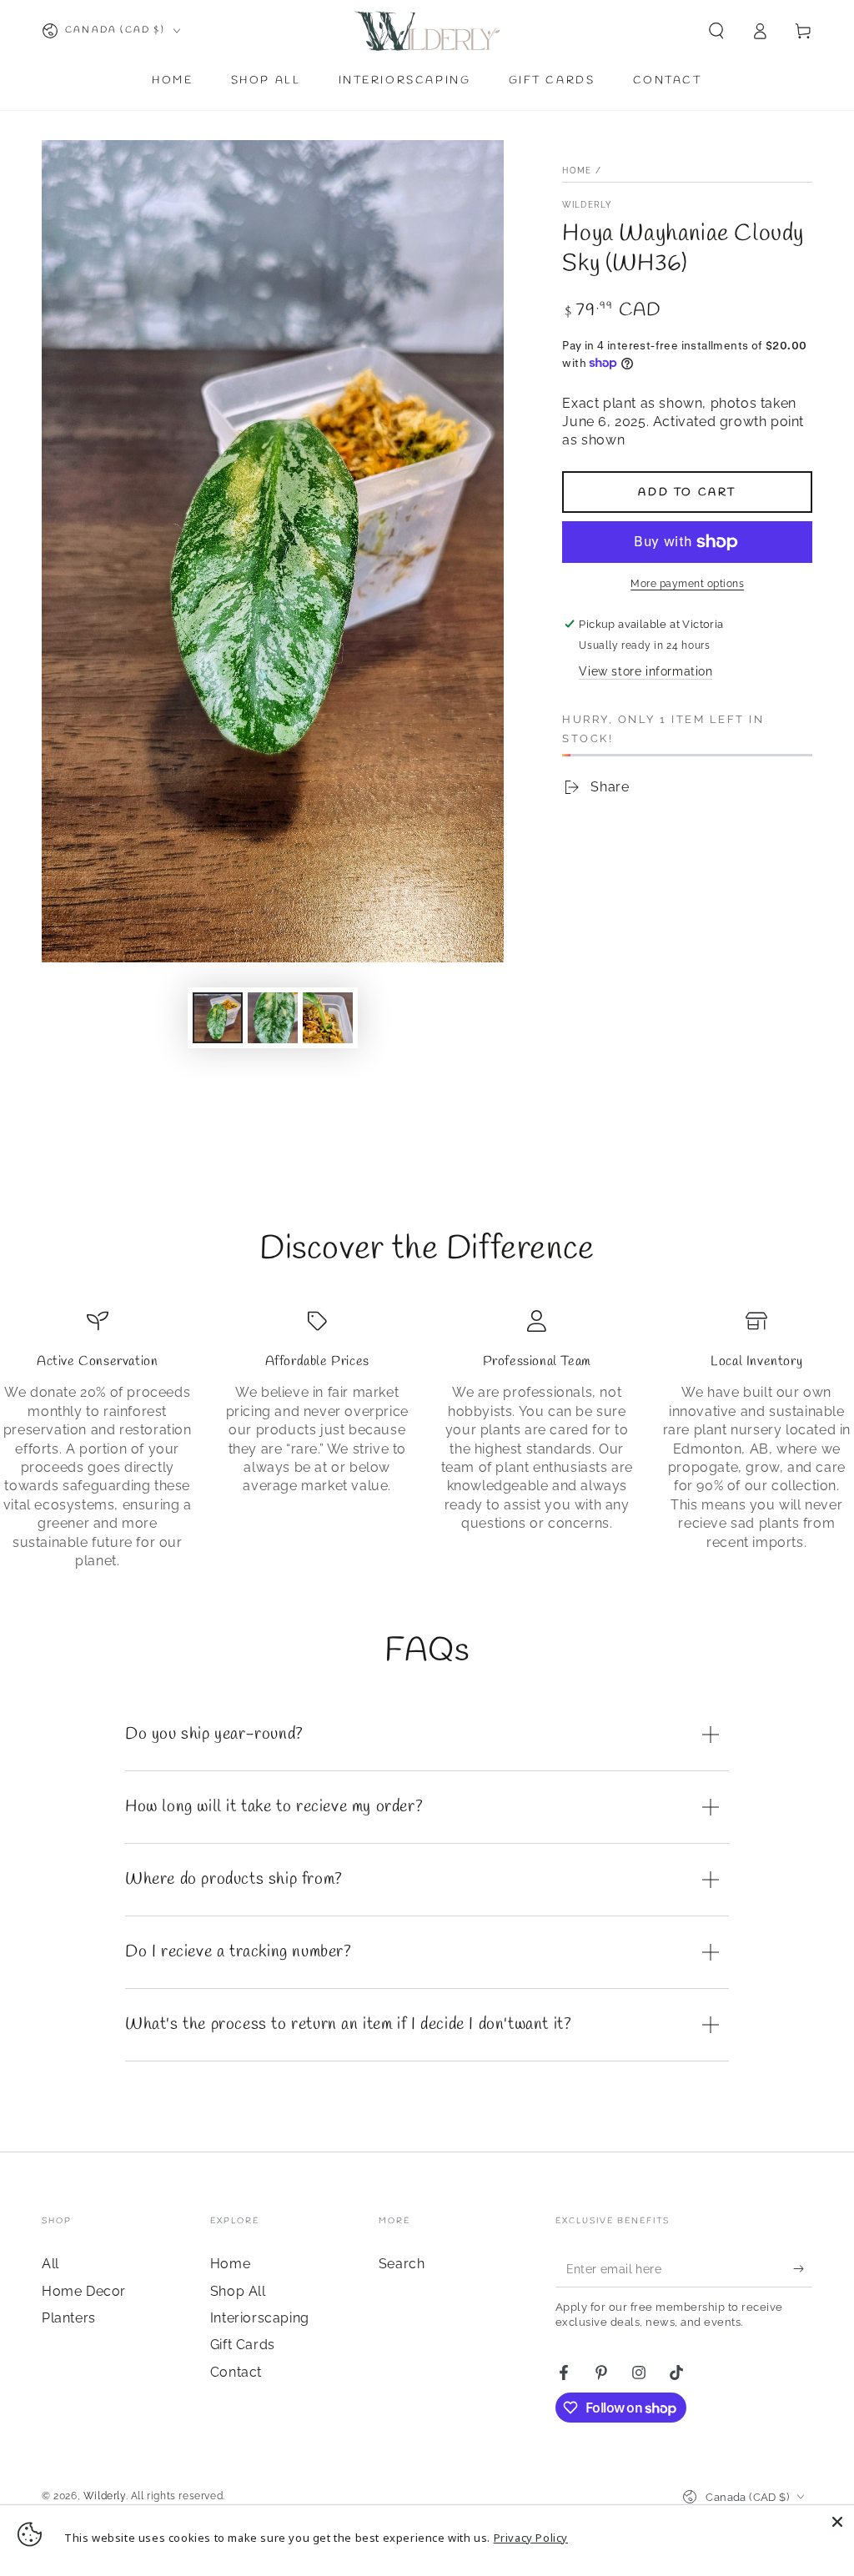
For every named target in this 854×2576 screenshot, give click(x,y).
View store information (646, 671)
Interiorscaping (260, 2318)
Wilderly (587, 205)
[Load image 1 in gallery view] (218, 1018)
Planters (69, 2318)
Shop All (238, 2291)
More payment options (687, 584)
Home (577, 171)
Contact (236, 2372)
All (50, 2264)
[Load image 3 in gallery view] (328, 1018)
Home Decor (84, 2291)
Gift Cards (243, 2345)
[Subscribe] (803, 2268)
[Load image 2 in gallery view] (273, 1018)
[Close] (837, 2522)
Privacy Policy (531, 2538)
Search (402, 2264)
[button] (716, 31)
